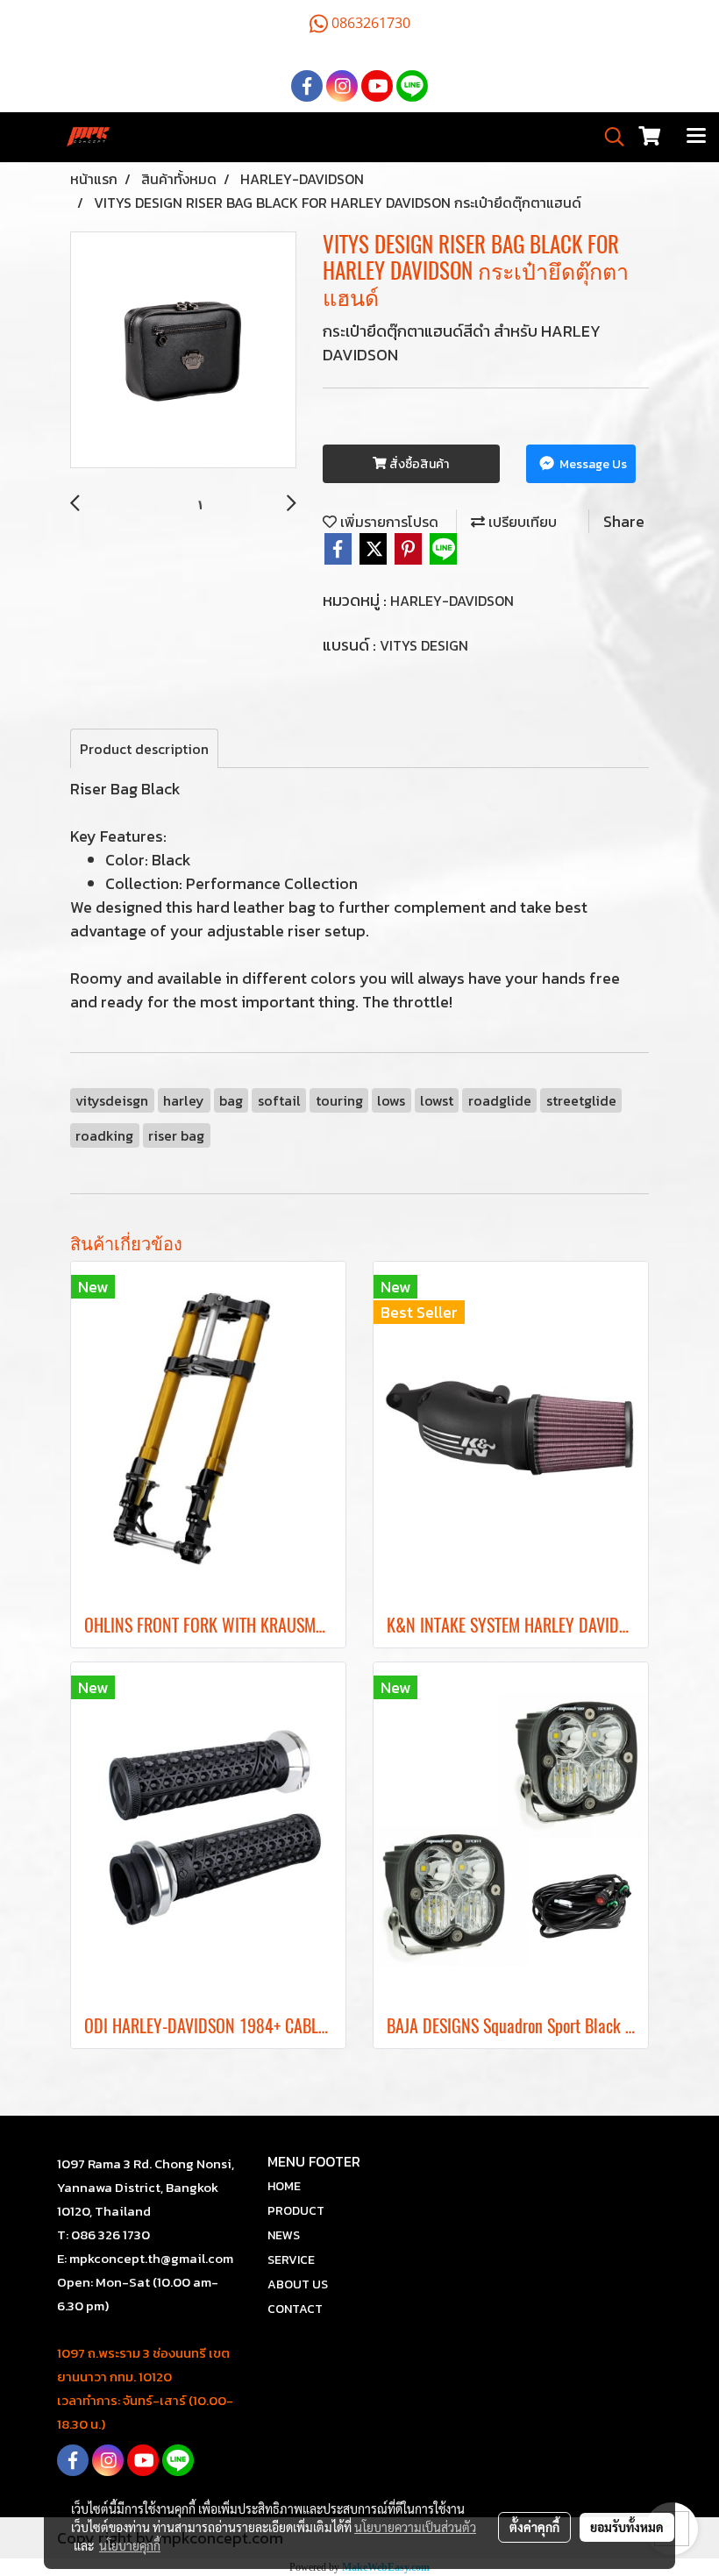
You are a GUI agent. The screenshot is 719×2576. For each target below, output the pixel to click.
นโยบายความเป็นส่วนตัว (415, 2527)
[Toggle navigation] (696, 137)
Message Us (592, 464)
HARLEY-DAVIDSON (452, 601)
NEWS (284, 2235)
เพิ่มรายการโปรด (388, 522)
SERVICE (291, 2260)
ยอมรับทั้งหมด (627, 2527)
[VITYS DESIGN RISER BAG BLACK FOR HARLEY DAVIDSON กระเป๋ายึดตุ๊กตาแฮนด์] (183, 351)
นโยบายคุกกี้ (130, 2545)
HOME (284, 2186)
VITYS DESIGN (424, 645)
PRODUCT (296, 2211)
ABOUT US (298, 2284)
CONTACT (295, 2309)
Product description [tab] (144, 749)
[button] (609, 137)
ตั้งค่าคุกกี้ (534, 2527)
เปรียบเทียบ (521, 522)
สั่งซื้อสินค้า (418, 464)
